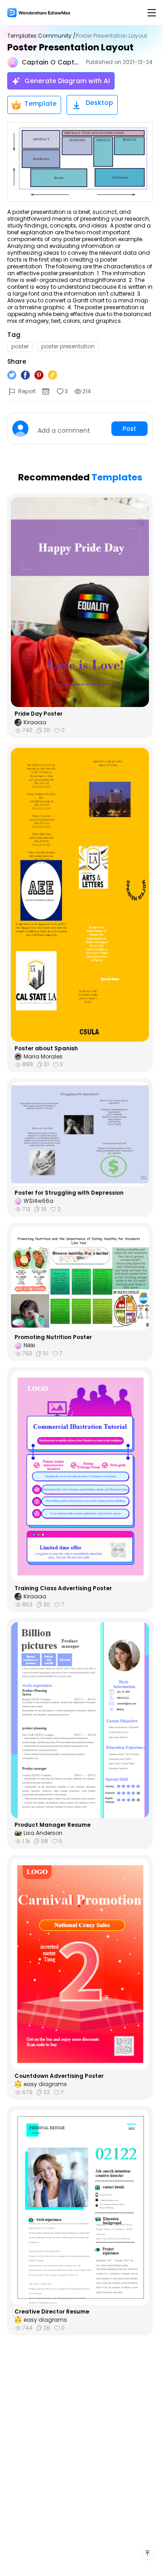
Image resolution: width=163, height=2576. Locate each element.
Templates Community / (41, 36)
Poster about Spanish (46, 1048)
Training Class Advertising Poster (63, 1588)
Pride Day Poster (38, 714)
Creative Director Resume (52, 2312)
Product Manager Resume (53, 1825)
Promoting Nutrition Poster (53, 1337)
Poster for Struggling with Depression (69, 1193)
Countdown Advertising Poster (59, 2076)
